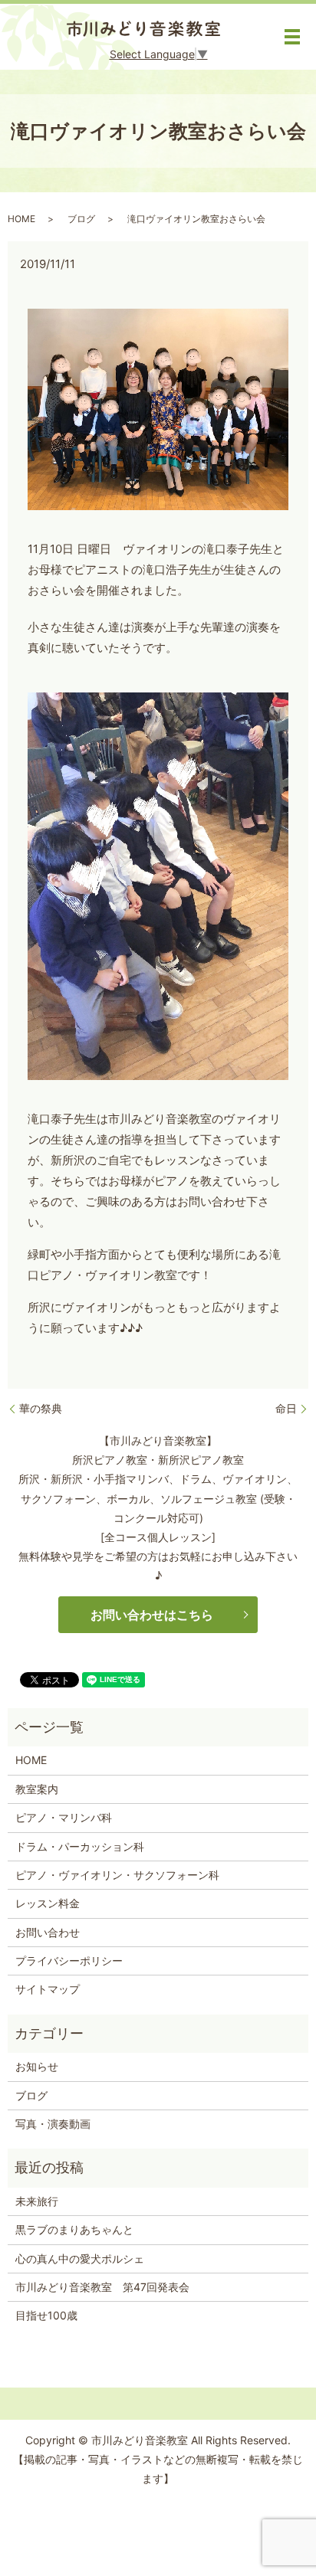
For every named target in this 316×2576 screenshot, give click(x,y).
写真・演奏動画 (53, 2124)
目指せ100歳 (46, 2315)
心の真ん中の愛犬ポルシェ (80, 2259)
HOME (21, 219)
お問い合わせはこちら (152, 1615)
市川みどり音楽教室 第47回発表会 (102, 2287)
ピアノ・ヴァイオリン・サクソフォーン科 (117, 1875)
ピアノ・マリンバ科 (64, 1817)
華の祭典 (41, 1408)
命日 (286, 1408)
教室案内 (37, 1789)
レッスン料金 (48, 1903)
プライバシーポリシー (69, 1961)
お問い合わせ (48, 1932)
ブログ (81, 219)
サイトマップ (48, 1989)
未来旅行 (37, 2201)
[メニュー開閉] (292, 37)
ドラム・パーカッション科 (80, 1846)
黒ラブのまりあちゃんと (74, 2229)
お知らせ (37, 2066)
